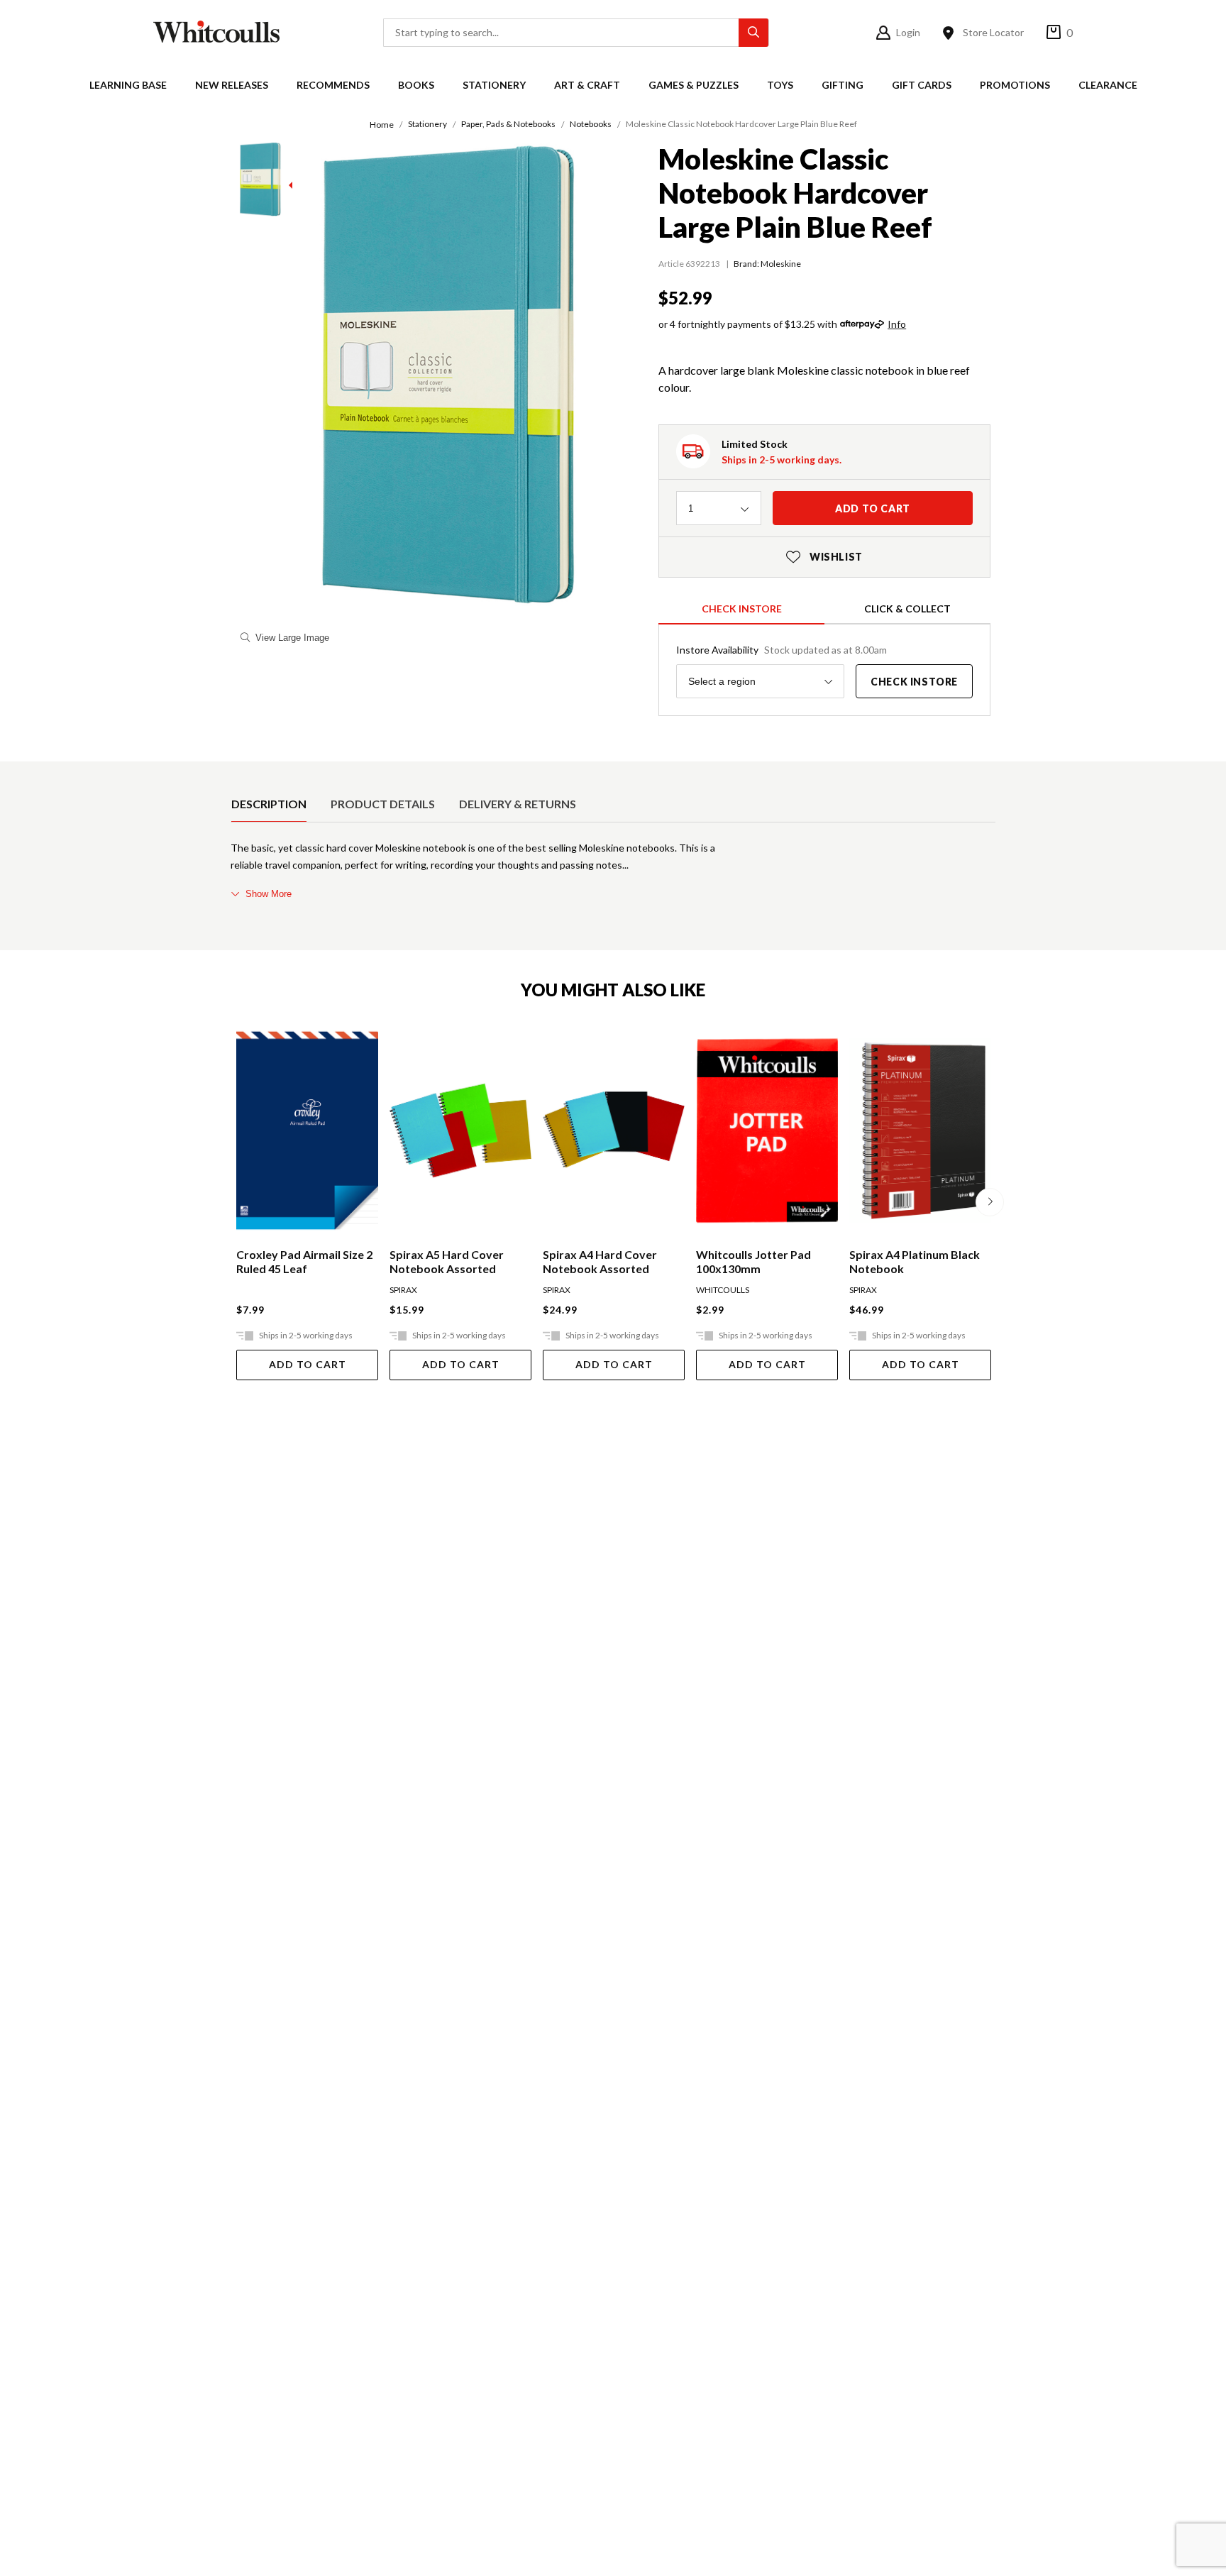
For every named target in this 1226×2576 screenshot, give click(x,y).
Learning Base (128, 85)
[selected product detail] (236, 773)
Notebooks (591, 124)
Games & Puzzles (694, 85)
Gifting (843, 85)
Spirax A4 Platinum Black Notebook (915, 1261)
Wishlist (824, 557)
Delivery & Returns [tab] (518, 804)
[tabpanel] (613, 871)
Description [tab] (269, 804)
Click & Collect (907, 609)
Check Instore (742, 609)
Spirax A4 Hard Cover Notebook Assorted (600, 1261)
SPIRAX (403, 1290)
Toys (780, 85)
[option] (269, 804)
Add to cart (873, 508)
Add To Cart (308, 1364)
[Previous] (236, 1202)
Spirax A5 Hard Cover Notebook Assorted (447, 1261)
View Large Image (292, 638)
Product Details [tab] (383, 804)
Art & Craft (587, 85)
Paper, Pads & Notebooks (508, 124)
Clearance (1108, 85)
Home (382, 125)
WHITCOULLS (723, 1290)
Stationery (494, 85)
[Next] (990, 1202)
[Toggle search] (753, 33)
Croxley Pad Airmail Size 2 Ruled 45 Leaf (304, 1261)
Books (416, 85)
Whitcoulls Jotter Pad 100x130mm (753, 1261)
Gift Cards (922, 85)
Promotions (1015, 85)
